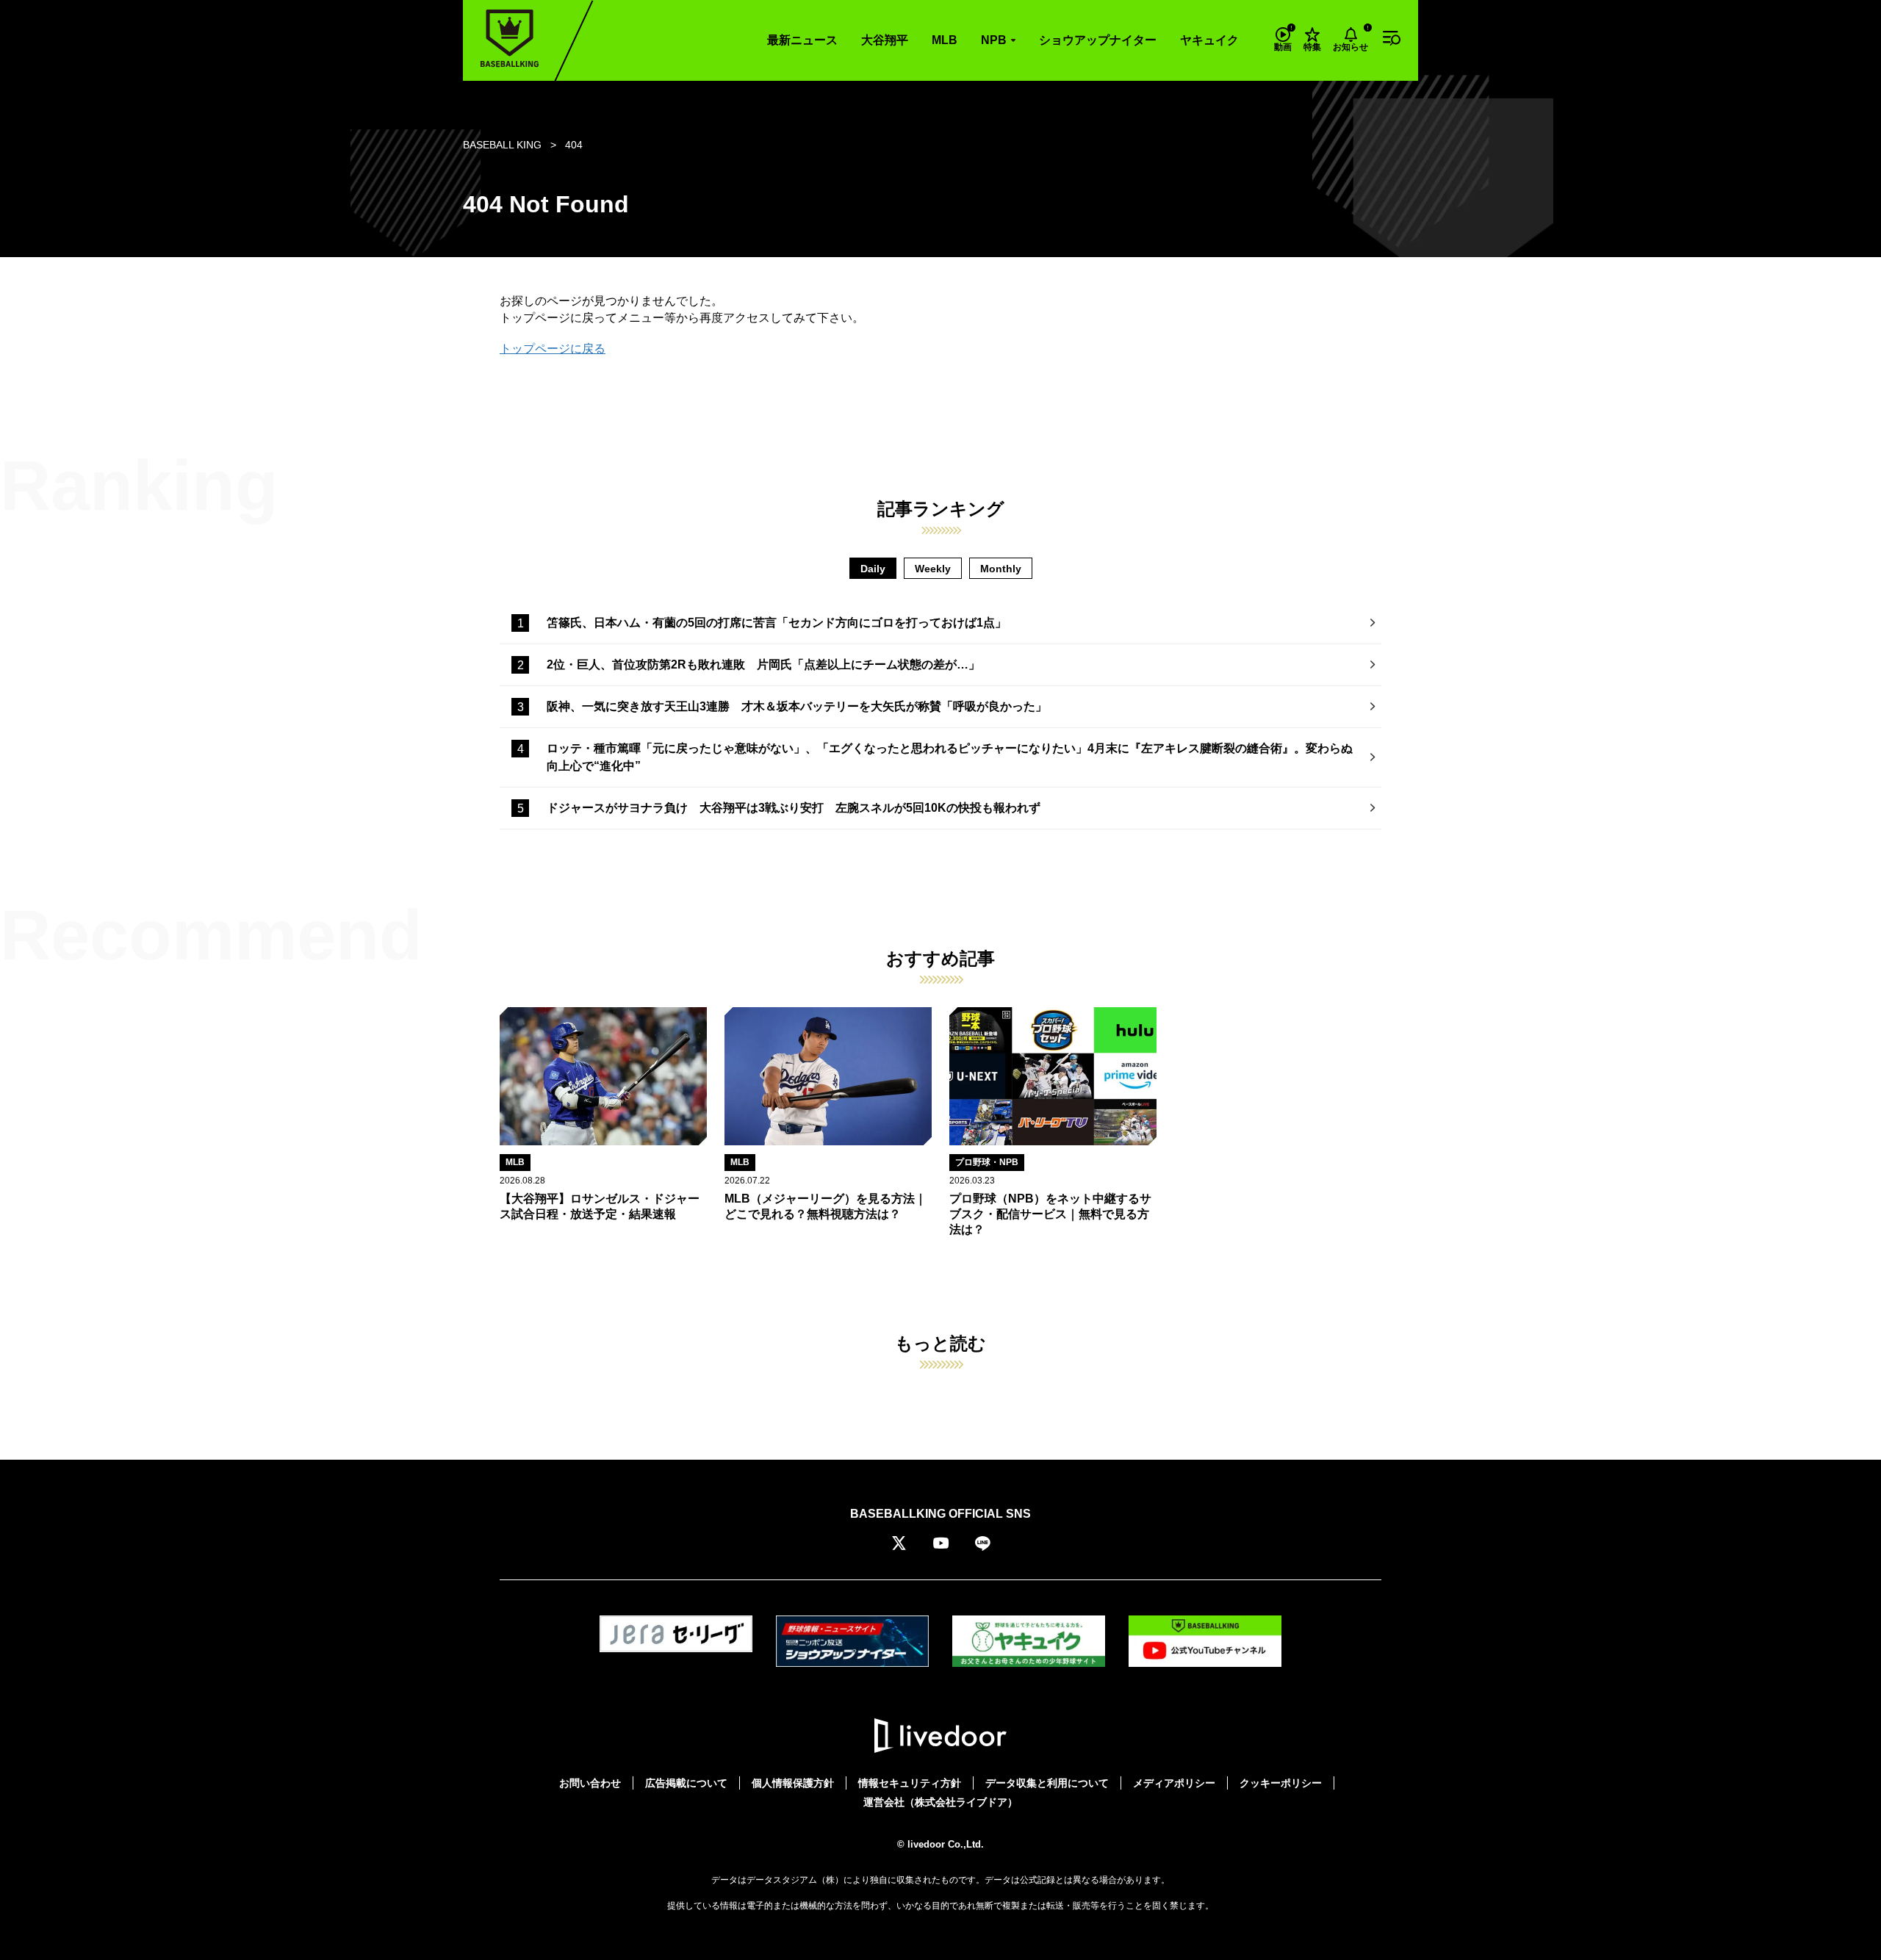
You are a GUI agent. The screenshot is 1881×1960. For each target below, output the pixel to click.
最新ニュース (802, 40)
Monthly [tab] (1001, 569)
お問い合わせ (590, 1783)
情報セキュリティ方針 (910, 1783)
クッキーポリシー (1281, 1783)
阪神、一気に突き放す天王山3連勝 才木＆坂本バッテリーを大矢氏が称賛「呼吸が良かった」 (797, 706)
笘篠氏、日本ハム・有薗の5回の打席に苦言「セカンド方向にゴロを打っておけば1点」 (777, 623)
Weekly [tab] (933, 569)
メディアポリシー (1174, 1783)
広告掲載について (686, 1783)
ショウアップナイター (1098, 40)
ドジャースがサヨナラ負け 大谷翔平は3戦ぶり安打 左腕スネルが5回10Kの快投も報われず (794, 808)
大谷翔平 (885, 40)
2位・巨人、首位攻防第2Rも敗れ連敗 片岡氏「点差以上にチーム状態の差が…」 (763, 664)
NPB (994, 40)
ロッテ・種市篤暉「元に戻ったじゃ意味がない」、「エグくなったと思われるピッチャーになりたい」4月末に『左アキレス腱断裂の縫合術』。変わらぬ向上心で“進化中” (950, 757)
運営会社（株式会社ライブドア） (940, 1802)
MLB (945, 40)
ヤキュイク (1209, 40)
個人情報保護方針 (793, 1783)
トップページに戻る (553, 349)
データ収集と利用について (1047, 1783)
